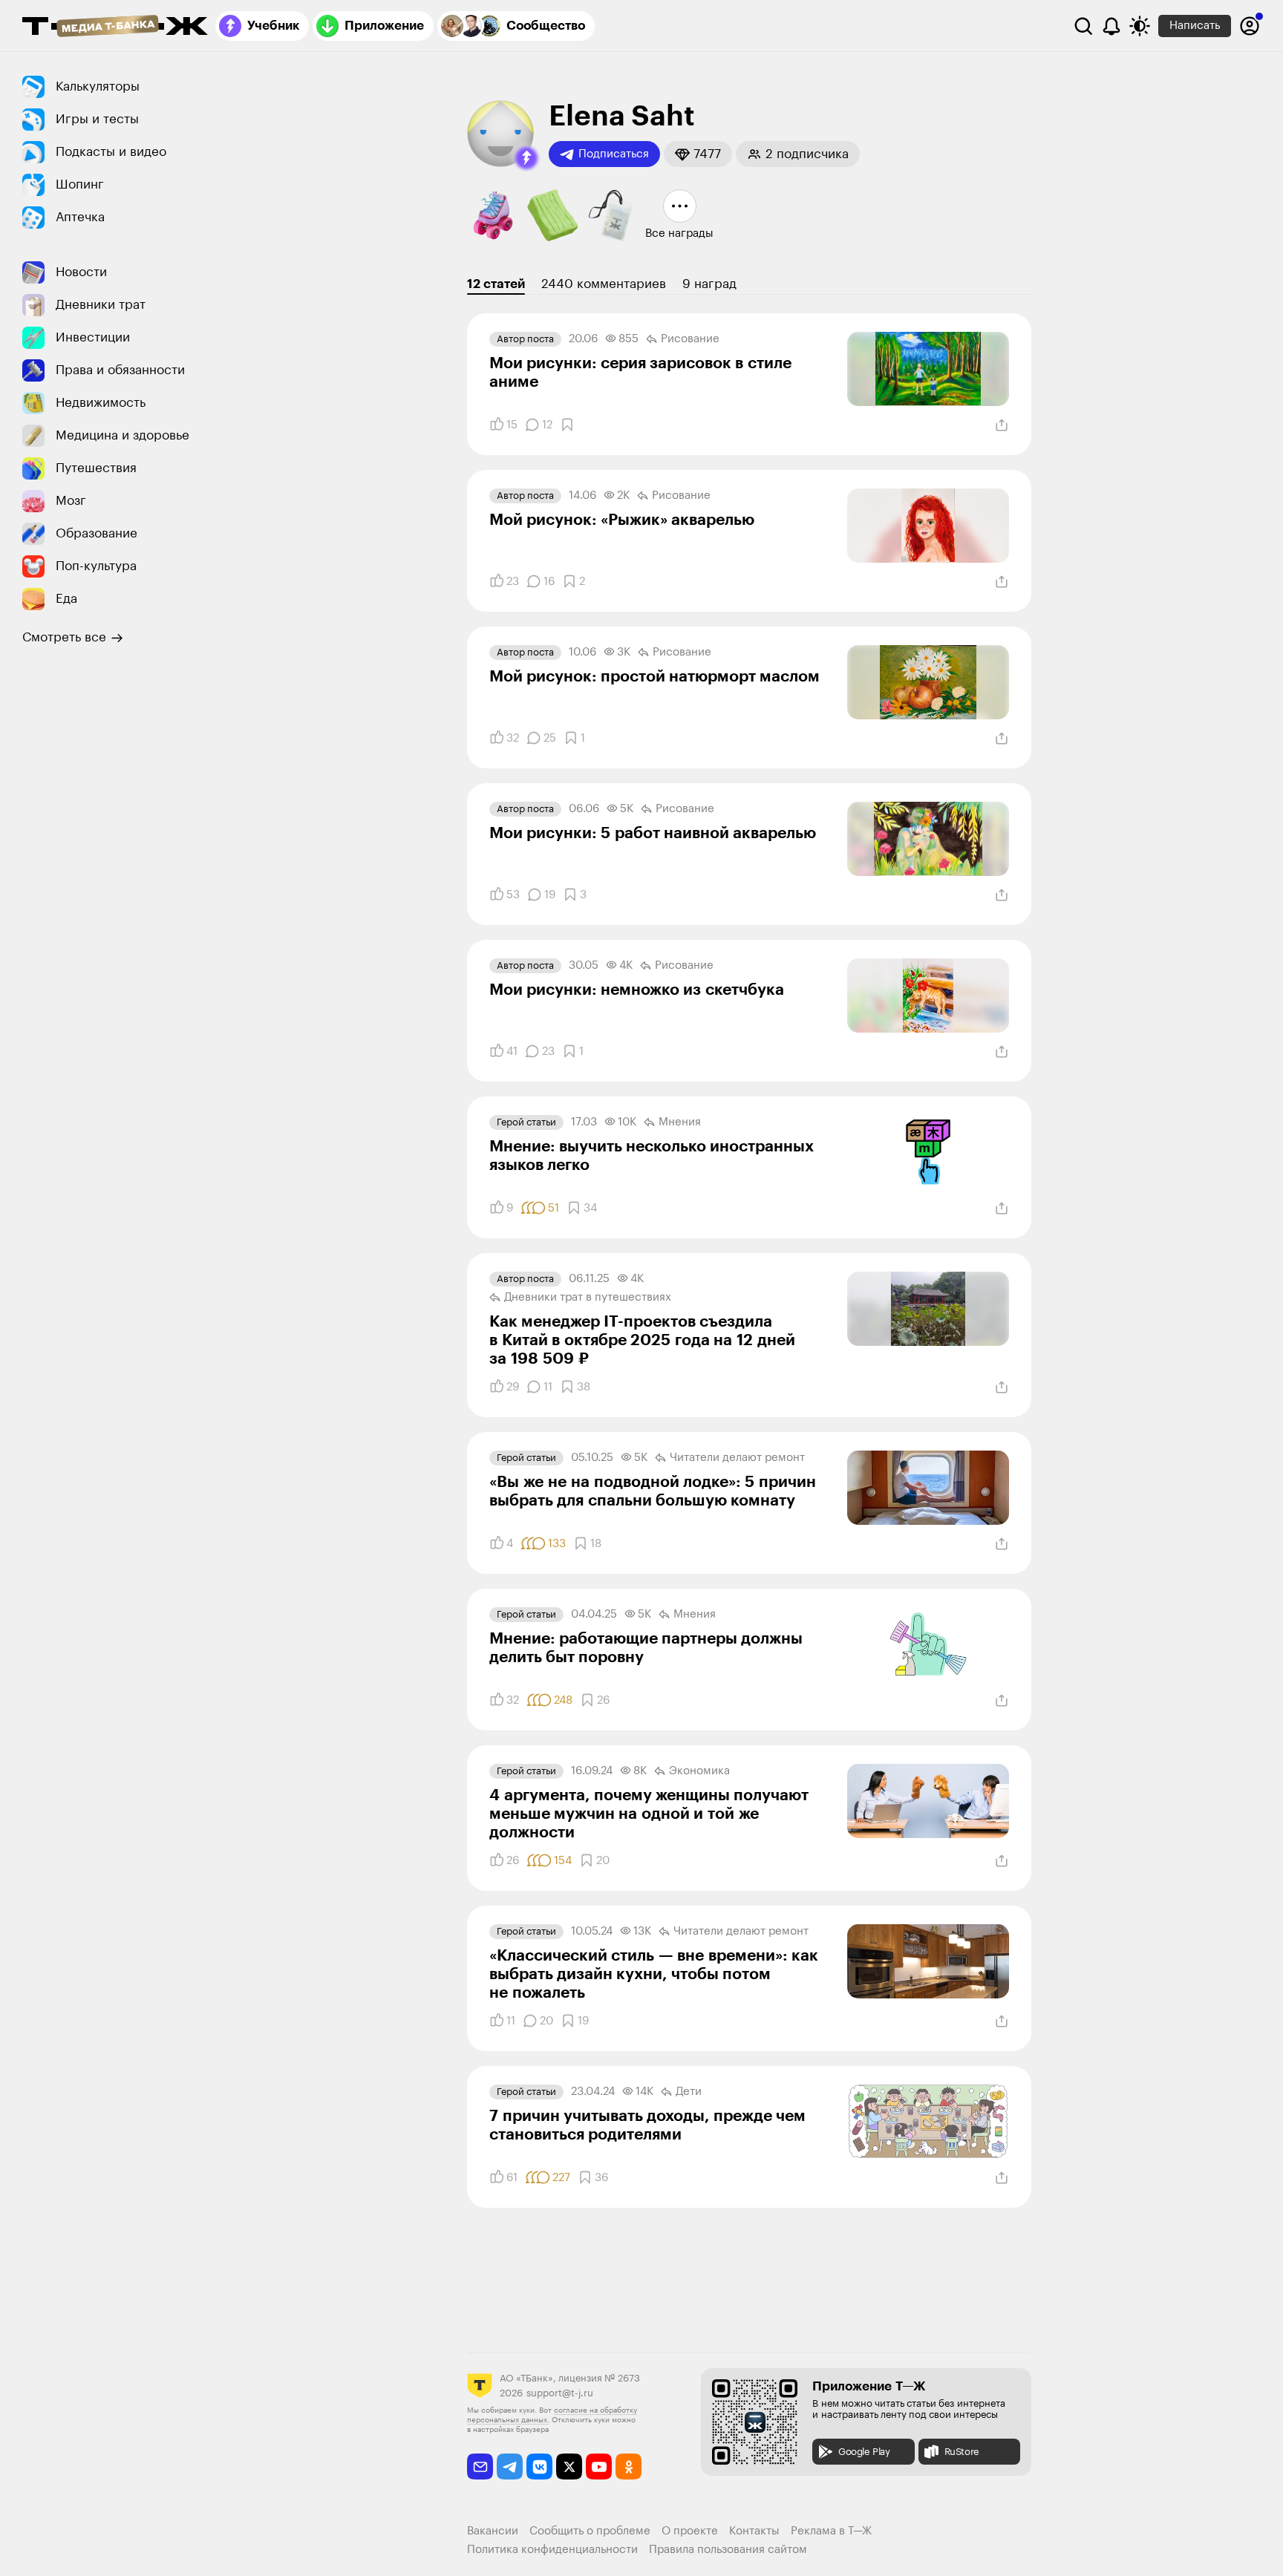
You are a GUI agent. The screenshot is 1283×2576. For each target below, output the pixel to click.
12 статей (496, 284)
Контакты (754, 2531)
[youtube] (599, 2467)
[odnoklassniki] (629, 2467)
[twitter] (569, 2467)
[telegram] (510, 2467)
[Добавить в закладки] (567, 425)
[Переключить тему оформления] (1140, 26)
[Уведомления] (1111, 26)
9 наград (709, 284)
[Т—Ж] (115, 27)
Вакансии (493, 2531)
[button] (526, 158)
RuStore (962, 2452)
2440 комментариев (604, 284)
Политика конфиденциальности (552, 2550)
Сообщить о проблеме (590, 2531)
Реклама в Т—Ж (831, 2531)
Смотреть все (64, 637)
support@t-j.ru (560, 2393)
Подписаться (614, 154)
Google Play (864, 2452)
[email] (480, 2467)
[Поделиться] (1002, 425)
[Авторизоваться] (1250, 26)
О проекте (690, 2531)
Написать (1195, 26)
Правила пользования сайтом (728, 2550)
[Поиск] (1083, 26)
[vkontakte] (539, 2467)
